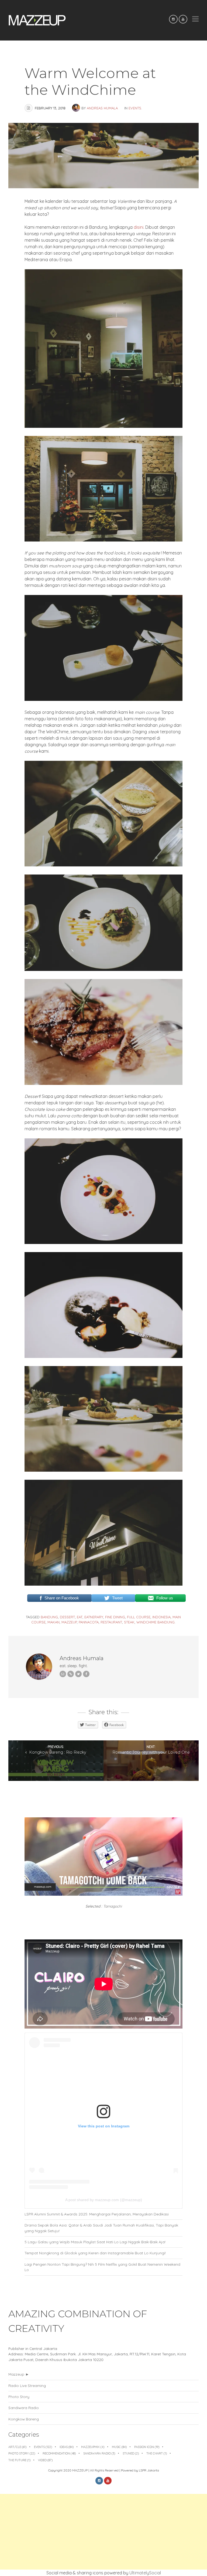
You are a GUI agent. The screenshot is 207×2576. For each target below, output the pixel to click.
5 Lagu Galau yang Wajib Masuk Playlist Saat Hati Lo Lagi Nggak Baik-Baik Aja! (95, 2242)
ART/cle (17, 2447)
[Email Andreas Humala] (63, 1674)
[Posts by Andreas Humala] (77, 108)
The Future (19, 2460)
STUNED (131, 2453)
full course (139, 1617)
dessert (67, 1617)
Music (119, 2447)
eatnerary (94, 1617)
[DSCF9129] (104, 969)
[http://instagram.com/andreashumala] (71, 1674)
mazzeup (69, 1622)
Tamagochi (113, 1906)
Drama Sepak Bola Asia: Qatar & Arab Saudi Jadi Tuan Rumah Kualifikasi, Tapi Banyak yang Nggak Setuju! (101, 2228)
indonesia (161, 1617)
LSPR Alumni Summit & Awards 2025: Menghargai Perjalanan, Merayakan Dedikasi (97, 2214)
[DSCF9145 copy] (104, 1242)
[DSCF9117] (104, 426)
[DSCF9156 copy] (104, 1356)
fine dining (115, 1617)
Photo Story (19, 2397)
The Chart (157, 2453)
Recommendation (59, 2453)
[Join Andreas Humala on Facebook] (86, 1674)
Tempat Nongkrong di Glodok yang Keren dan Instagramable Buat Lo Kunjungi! (95, 2253)
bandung (49, 1617)
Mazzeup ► (19, 2374)
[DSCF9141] (104, 1470)
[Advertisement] (103, 2532)
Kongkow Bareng (24, 2419)
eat (80, 1617)
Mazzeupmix (93, 2447)
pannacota (89, 1622)
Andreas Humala (102, 108)
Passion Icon (147, 2447)
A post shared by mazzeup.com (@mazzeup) (104, 2200)
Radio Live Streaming (27, 2385)
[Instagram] (173, 19)
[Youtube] (183, 19)
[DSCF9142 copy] (104, 1083)
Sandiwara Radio (24, 2408)
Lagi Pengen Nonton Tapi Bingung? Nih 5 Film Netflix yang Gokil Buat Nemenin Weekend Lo (102, 2267)
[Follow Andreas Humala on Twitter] (78, 1674)
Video (45, 2460)
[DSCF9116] (104, 540)
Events (135, 108)
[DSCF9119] (104, 699)
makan (54, 1622)
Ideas (67, 2447)
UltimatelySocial (145, 2573)
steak (129, 1622)
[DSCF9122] (104, 865)
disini (139, 227)
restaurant (111, 1622)
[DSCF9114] (104, 1584)
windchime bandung (156, 1622)
